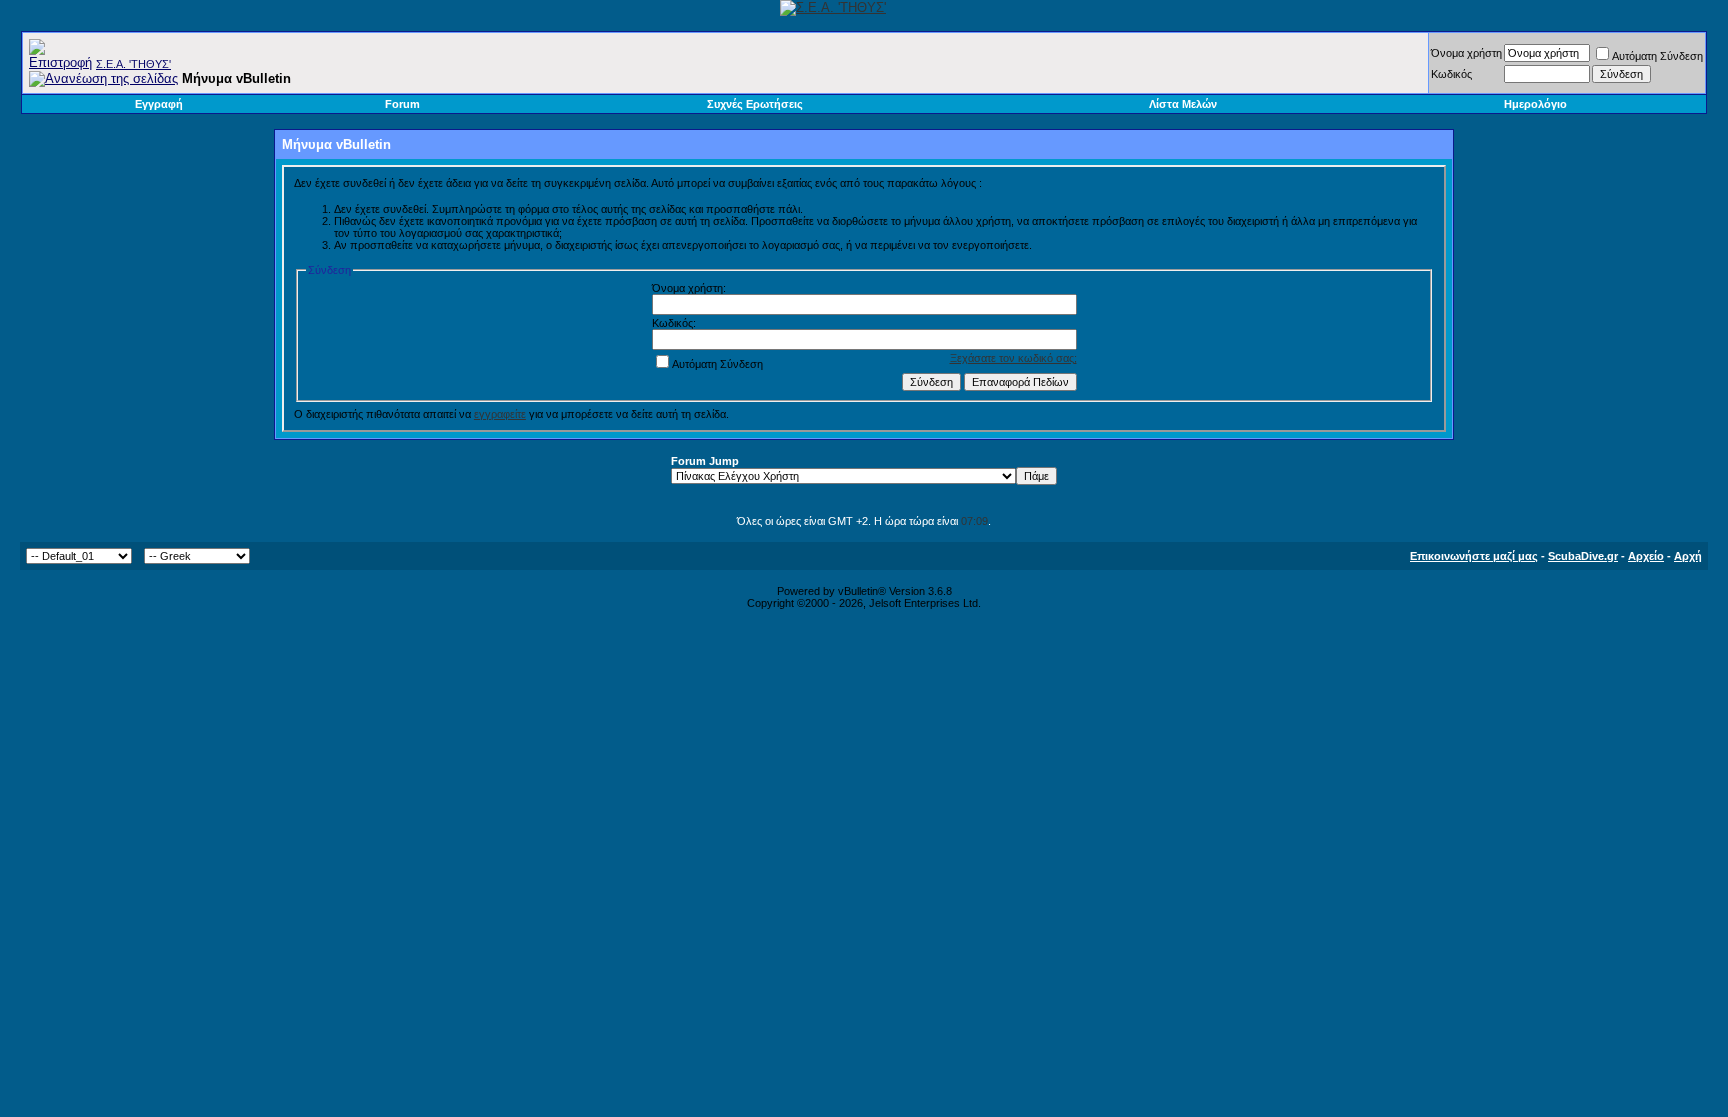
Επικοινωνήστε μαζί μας (1474, 556)
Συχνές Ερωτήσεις (755, 104)
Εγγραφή (159, 104)
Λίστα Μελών (1183, 104)
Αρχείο (1646, 556)
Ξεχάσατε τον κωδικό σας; (1013, 358)
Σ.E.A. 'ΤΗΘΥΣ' (133, 64)
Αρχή (1688, 556)
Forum (402, 104)
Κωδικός (1451, 74)
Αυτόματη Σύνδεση (1657, 56)
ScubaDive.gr (1583, 556)
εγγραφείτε (500, 414)
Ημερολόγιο (1535, 104)
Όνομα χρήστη (1466, 53)
